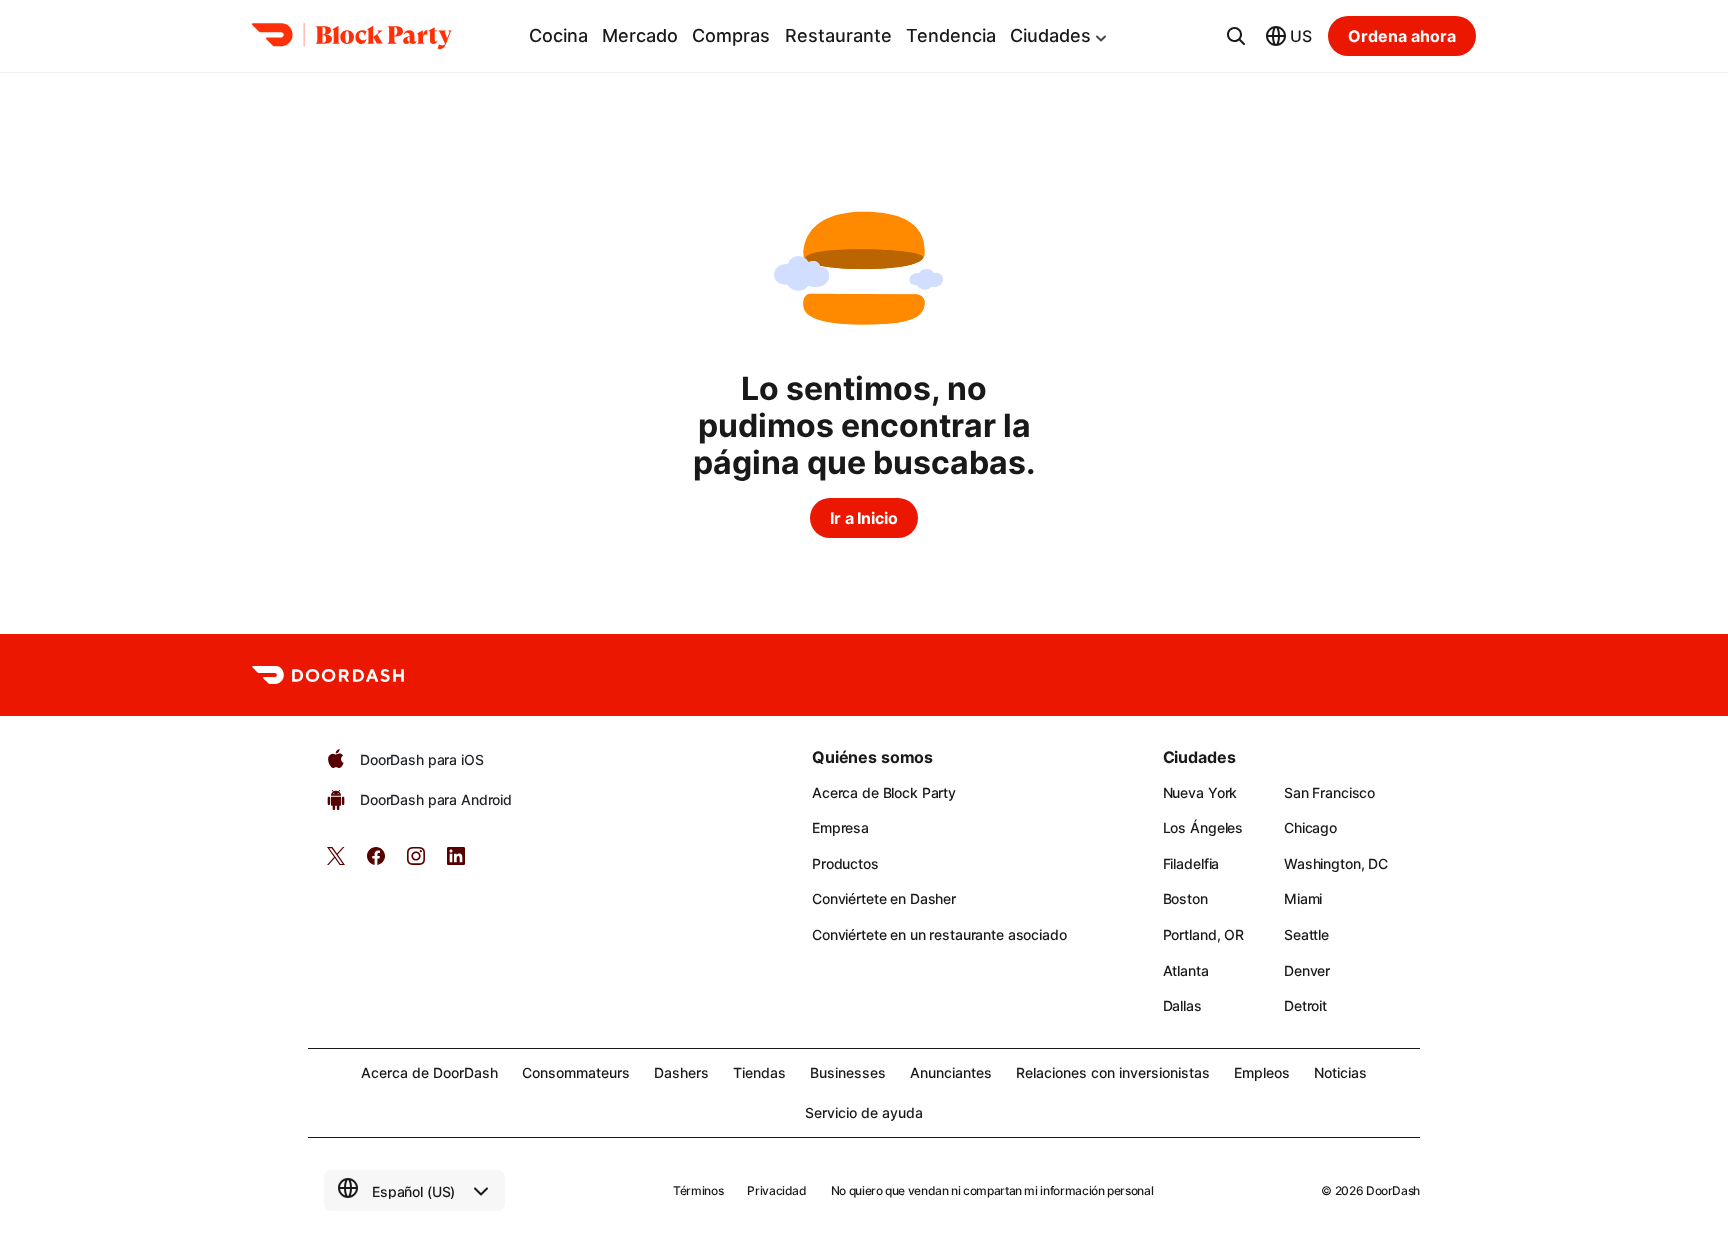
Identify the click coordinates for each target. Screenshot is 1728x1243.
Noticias (1340, 1072)
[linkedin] (456, 862)
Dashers (681, 1072)
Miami (1303, 898)
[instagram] (416, 862)
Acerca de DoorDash (429, 1072)
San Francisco (1329, 792)
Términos (698, 1190)
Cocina (558, 35)
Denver (1307, 970)
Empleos (1262, 1072)
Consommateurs (576, 1072)
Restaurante (838, 35)
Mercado (640, 35)
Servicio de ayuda (864, 1112)
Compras (731, 35)
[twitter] (336, 862)
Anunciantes (951, 1072)
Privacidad (776, 1190)
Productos (845, 863)
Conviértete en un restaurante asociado (939, 934)
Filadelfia (1191, 863)
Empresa (840, 827)
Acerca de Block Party (884, 792)
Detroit (1305, 1005)
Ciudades (1050, 35)
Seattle (1306, 934)
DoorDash (1393, 1190)
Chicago (1310, 827)
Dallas (1182, 1005)
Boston (1185, 898)
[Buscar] (1236, 36)
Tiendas (759, 1072)
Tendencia (951, 35)
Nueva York (1200, 792)
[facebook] (376, 862)
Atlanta (1186, 970)
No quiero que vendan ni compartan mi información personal (992, 1190)
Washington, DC (1336, 863)
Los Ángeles (1203, 827)
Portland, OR (1203, 934)
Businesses (848, 1072)
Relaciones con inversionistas (1113, 1072)
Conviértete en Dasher (884, 898)
